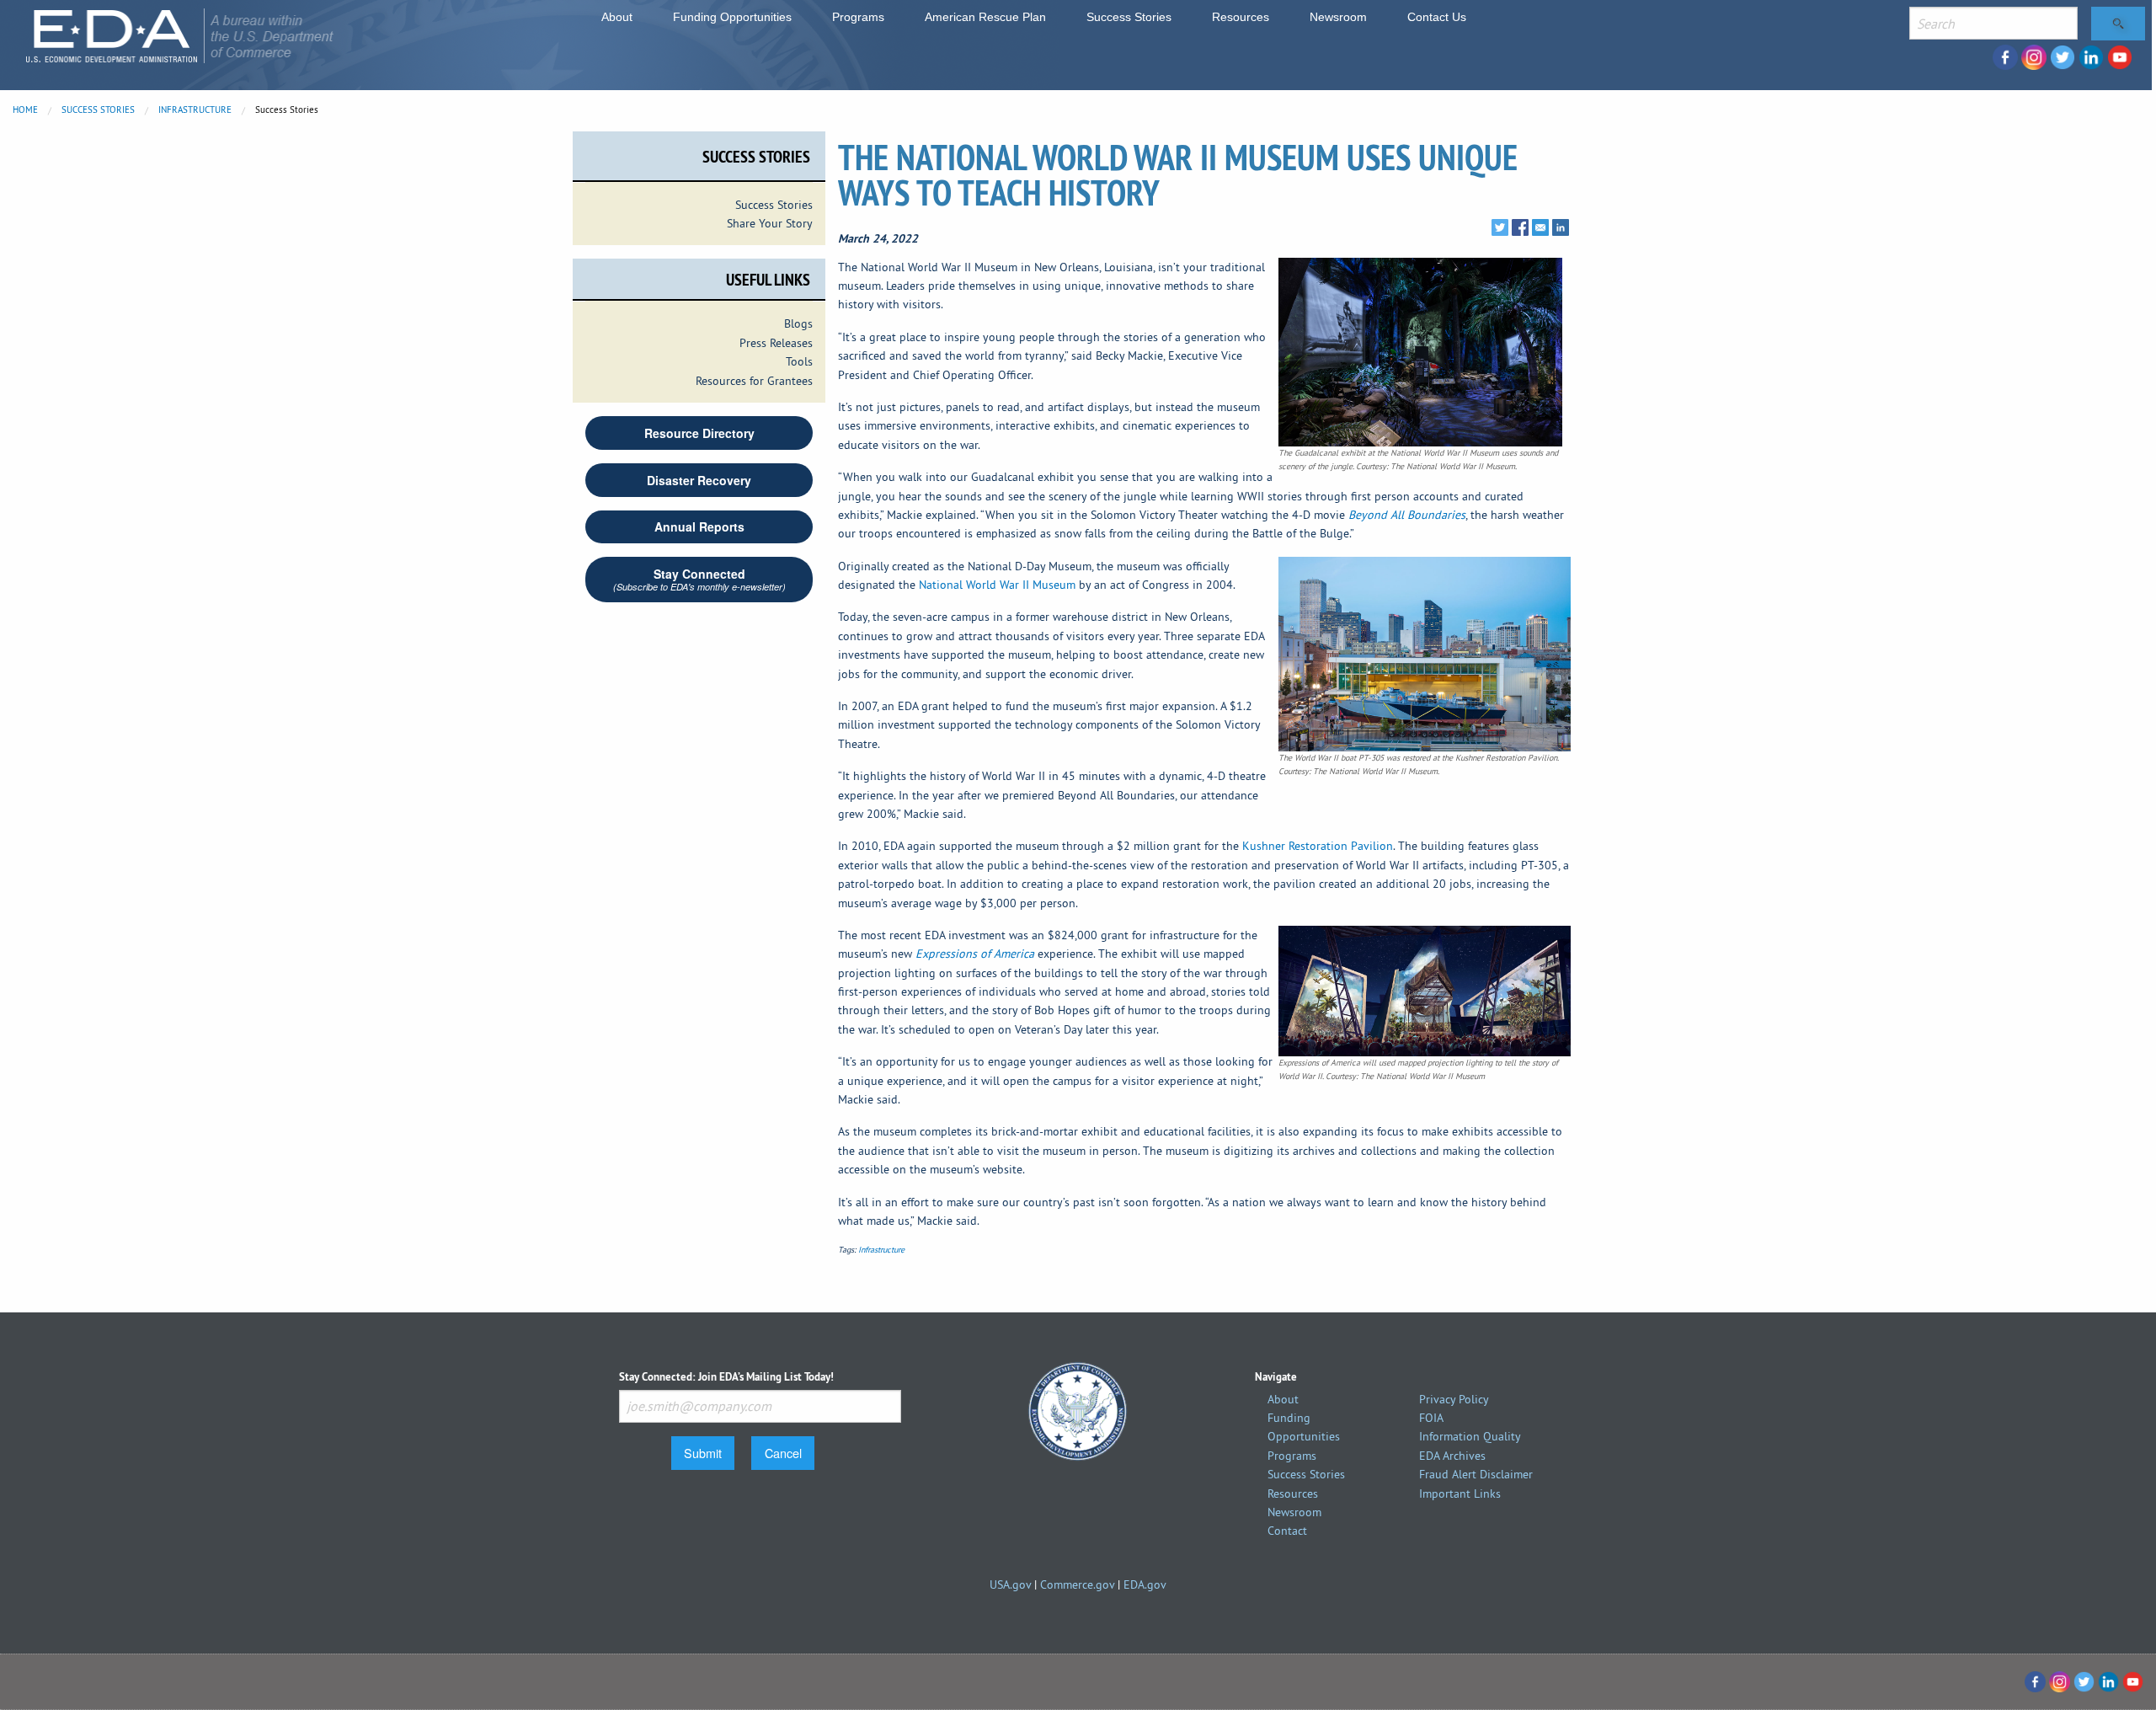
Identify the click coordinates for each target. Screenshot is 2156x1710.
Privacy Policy (1454, 1399)
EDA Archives (1452, 1456)
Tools (799, 361)
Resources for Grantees (754, 381)
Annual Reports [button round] (699, 526)
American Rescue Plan (985, 17)
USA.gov (1010, 1584)
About (617, 17)
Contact (1287, 1531)
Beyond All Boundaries (1407, 515)
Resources (1241, 17)
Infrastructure (195, 110)
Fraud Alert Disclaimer (1476, 1474)
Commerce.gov (1077, 1584)
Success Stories (1129, 17)
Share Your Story (770, 223)
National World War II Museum (997, 585)
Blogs (798, 323)
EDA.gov (1145, 1584)
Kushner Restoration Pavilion (1318, 846)
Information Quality (1470, 1436)
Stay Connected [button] (699, 579)
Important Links (1460, 1494)
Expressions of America (975, 954)
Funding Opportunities (732, 17)
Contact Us (1437, 17)
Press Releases (776, 343)
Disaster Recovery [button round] (699, 480)
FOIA (1431, 1418)
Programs (858, 17)
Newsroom (1338, 17)
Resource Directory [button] (699, 433)
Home (25, 110)
